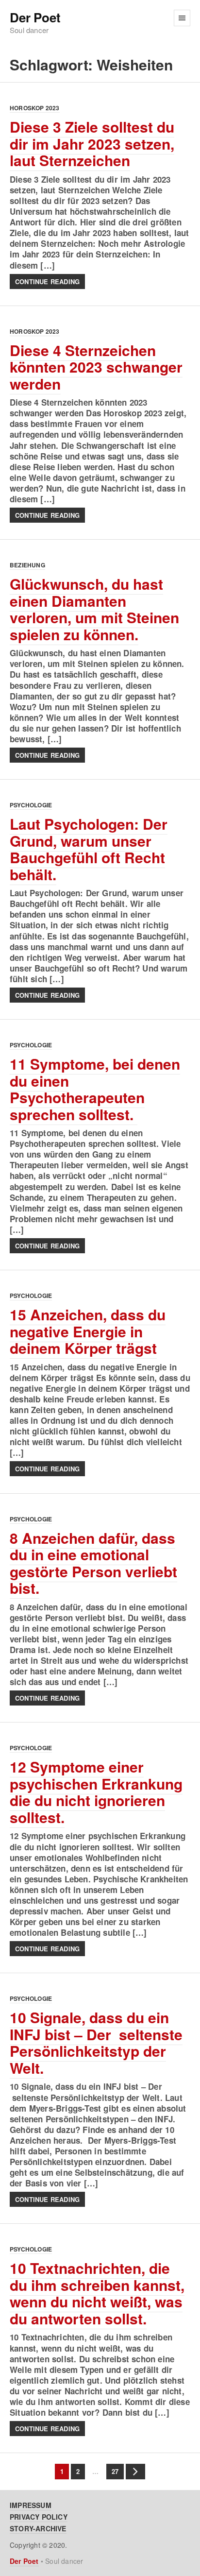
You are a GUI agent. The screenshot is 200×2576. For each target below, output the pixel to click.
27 (112, 2471)
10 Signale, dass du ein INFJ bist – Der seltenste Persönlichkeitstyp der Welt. (96, 2042)
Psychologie (31, 805)
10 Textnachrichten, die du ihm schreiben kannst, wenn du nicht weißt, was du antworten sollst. (97, 2293)
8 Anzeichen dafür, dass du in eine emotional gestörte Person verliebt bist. (93, 1563)
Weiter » (135, 2472)
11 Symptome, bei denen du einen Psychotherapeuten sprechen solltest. (95, 1089)
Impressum (31, 2505)
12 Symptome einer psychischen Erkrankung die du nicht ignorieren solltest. (96, 1792)
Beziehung (27, 565)
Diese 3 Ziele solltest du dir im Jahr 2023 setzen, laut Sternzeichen (92, 143)
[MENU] (182, 18)
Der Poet (35, 18)
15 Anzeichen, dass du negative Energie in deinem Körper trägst (88, 1331)
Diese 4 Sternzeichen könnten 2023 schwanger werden (96, 367)
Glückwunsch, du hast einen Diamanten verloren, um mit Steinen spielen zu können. (94, 609)
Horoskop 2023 (35, 108)
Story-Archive (38, 2528)
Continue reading (47, 281)
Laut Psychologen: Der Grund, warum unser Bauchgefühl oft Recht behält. (89, 849)
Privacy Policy (39, 2517)
